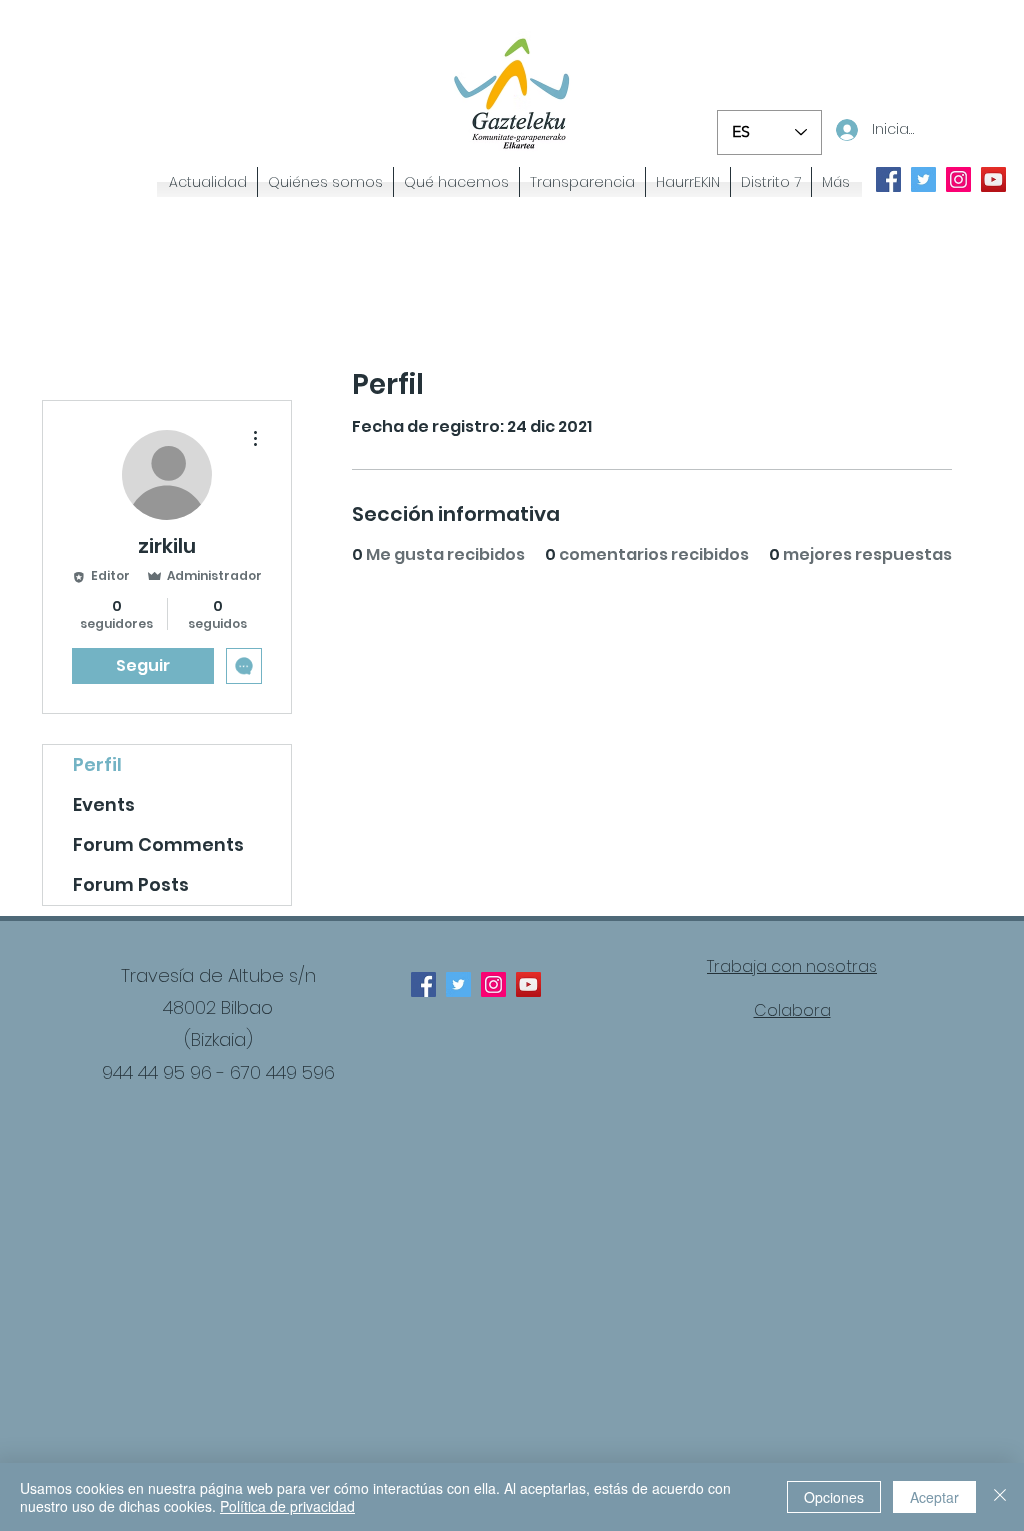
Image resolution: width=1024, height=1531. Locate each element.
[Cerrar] (1000, 1497)
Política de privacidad (287, 1506)
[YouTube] (528, 984)
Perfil (97, 764)
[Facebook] (423, 984)
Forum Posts (131, 884)
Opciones (834, 1497)
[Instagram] (493, 984)
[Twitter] (458, 984)
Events (104, 804)
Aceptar (934, 1497)
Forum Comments (158, 844)
